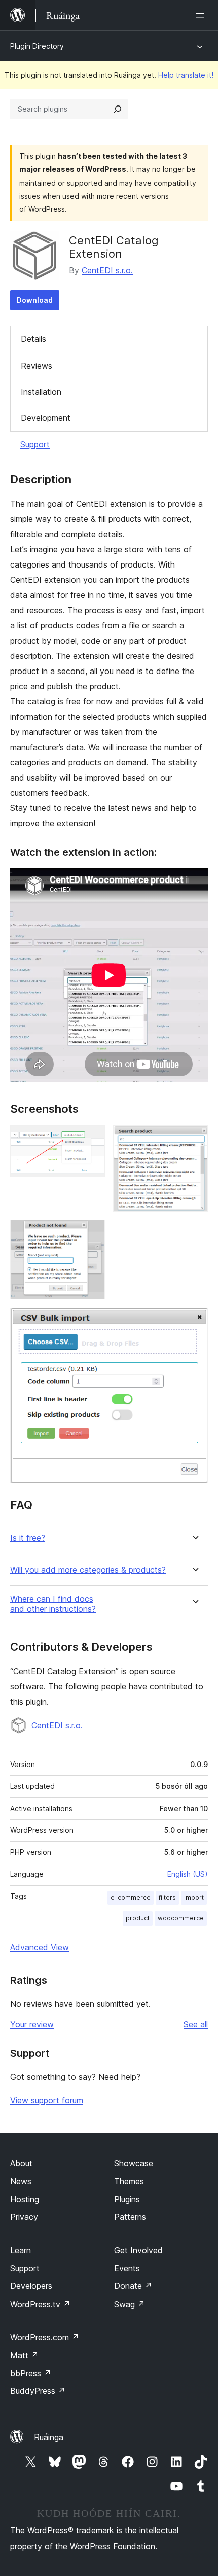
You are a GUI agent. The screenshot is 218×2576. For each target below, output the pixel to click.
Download (35, 300)
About (21, 2163)
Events (127, 2268)
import (194, 1898)
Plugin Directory (37, 46)
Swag (130, 2304)
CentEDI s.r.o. (107, 270)
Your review (32, 2024)
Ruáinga (49, 2437)
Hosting (25, 2199)
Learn (21, 2250)
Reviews (37, 366)
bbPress (31, 2373)
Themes (129, 2181)
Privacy (24, 2217)
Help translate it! (186, 75)
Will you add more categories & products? (88, 1570)
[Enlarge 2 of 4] (194, 1139)
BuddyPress (38, 2391)
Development (46, 418)
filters (167, 1898)
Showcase (134, 2163)
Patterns (130, 2217)
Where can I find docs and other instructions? (53, 1604)
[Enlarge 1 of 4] (91, 1139)
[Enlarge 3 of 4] (91, 1233)
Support (35, 444)
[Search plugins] (118, 109)
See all (196, 2024)
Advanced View (40, 1947)
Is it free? (28, 1538)
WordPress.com (45, 2337)
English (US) (188, 1874)
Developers (31, 2286)
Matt (24, 2355)
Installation (41, 392)
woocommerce (181, 1918)
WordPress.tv (40, 2304)
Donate (133, 2286)
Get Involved (138, 2250)
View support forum (47, 2100)
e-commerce (131, 1898)
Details (33, 339)
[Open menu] (202, 15)
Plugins (127, 2199)
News (21, 2181)
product (138, 1918)
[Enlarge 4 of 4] (194, 1321)
